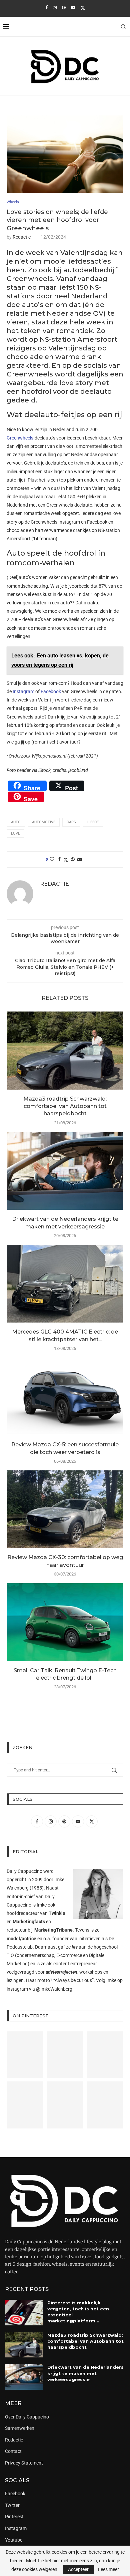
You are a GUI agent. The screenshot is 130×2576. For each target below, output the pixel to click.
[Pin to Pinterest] (73, 859)
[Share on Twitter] (66, 860)
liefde (93, 822)
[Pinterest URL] (25, 2055)
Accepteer (78, 2569)
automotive (44, 822)
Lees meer (108, 2569)
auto (16, 822)
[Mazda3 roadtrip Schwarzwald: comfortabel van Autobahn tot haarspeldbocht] (65, 1050)
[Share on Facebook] (59, 859)
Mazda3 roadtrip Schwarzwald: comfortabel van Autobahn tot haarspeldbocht (65, 1106)
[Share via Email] (80, 859)
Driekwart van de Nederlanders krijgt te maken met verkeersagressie (85, 2373)
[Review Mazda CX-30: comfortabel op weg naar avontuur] (65, 1509)
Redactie (22, 237)
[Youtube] (73, 8)
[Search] (123, 27)
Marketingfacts (29, 1922)
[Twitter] (83, 8)
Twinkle (57, 1913)
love (15, 833)
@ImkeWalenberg (54, 1989)
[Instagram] (55, 8)
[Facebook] (46, 8)
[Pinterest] (64, 8)
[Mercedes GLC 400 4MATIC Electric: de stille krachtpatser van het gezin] (65, 1284)
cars (71, 822)
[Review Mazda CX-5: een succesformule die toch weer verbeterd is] (65, 1396)
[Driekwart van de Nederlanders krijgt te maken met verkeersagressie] (65, 1171)
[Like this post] (52, 859)
